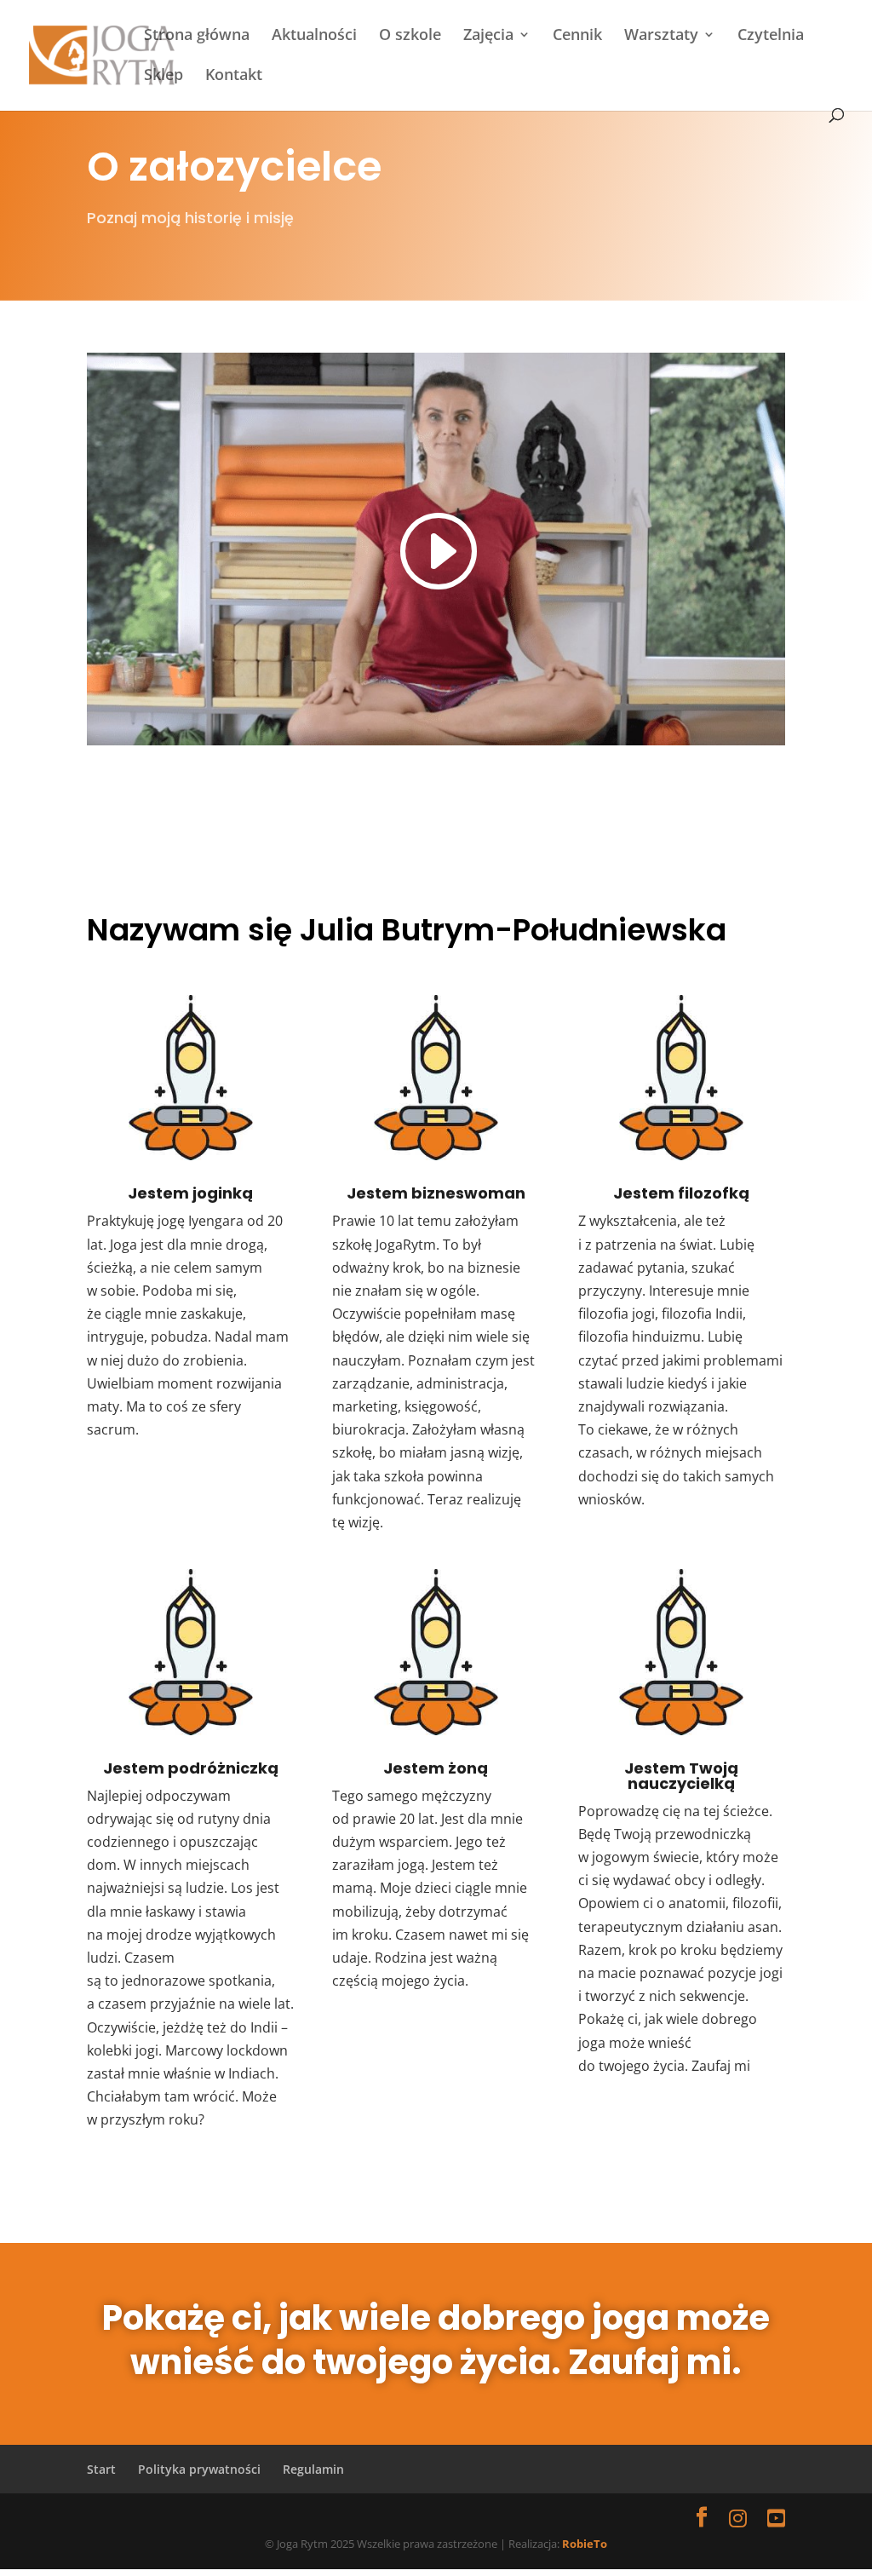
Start (101, 2469)
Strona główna (197, 36)
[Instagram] (738, 2518)
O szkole (410, 36)
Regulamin (313, 2469)
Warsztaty (661, 36)
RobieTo (585, 2544)
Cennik (577, 36)
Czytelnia (771, 36)
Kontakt (234, 76)
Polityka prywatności (199, 2469)
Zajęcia (488, 36)
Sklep (163, 76)
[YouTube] (776, 2518)
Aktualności (314, 36)
